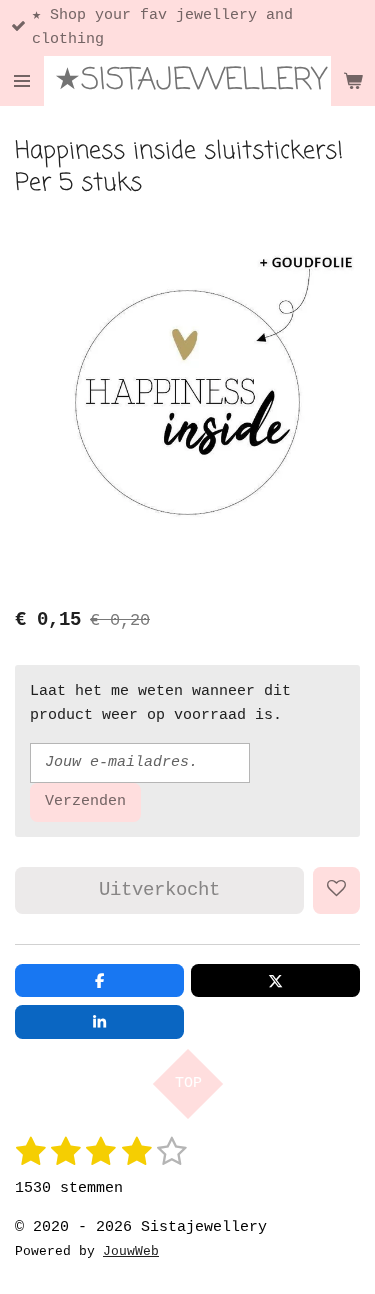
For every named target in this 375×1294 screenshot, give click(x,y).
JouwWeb (131, 1252)
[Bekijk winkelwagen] (353, 81)
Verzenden (85, 801)
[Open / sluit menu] (22, 81)
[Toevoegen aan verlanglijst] (336, 890)
